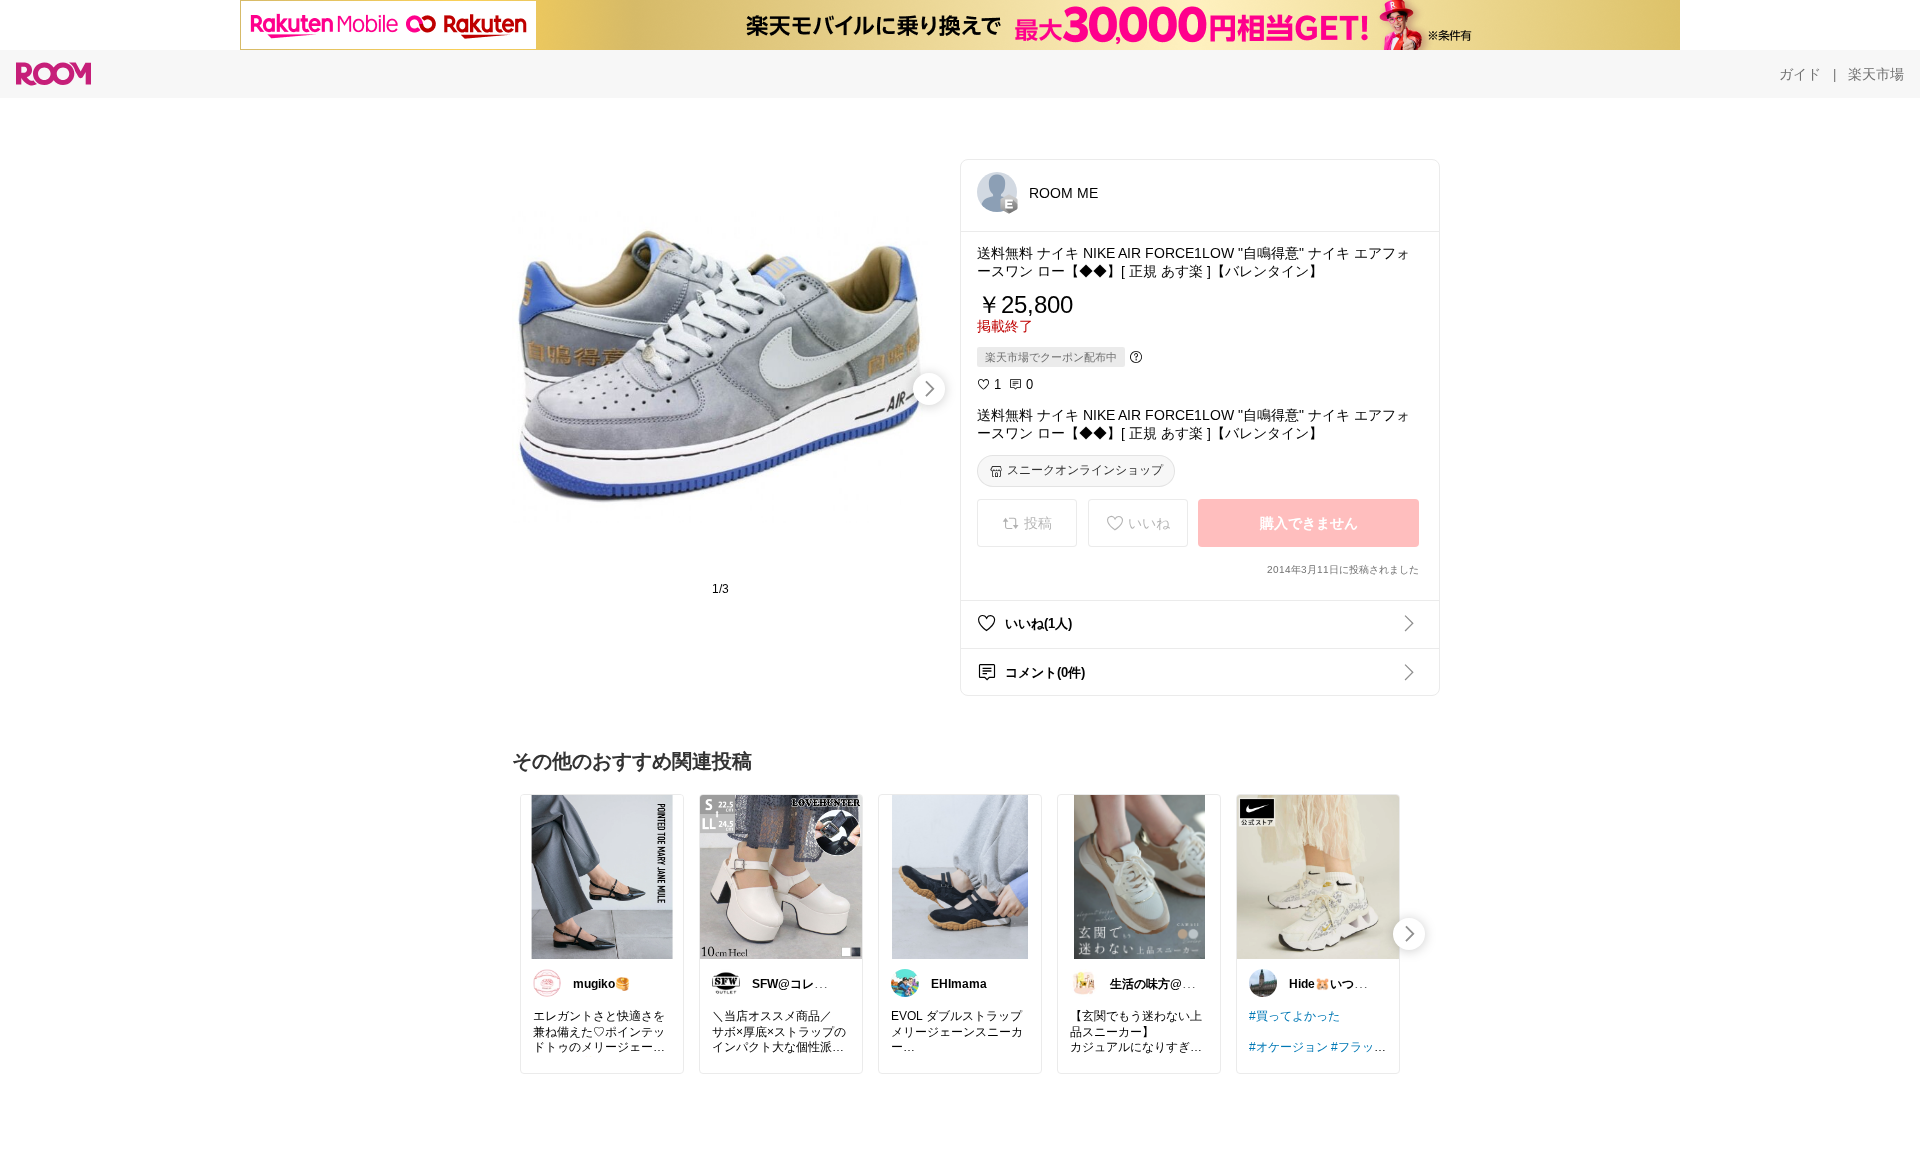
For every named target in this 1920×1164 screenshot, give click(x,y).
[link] (602, 876)
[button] (997, 192)
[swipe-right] (929, 389)
